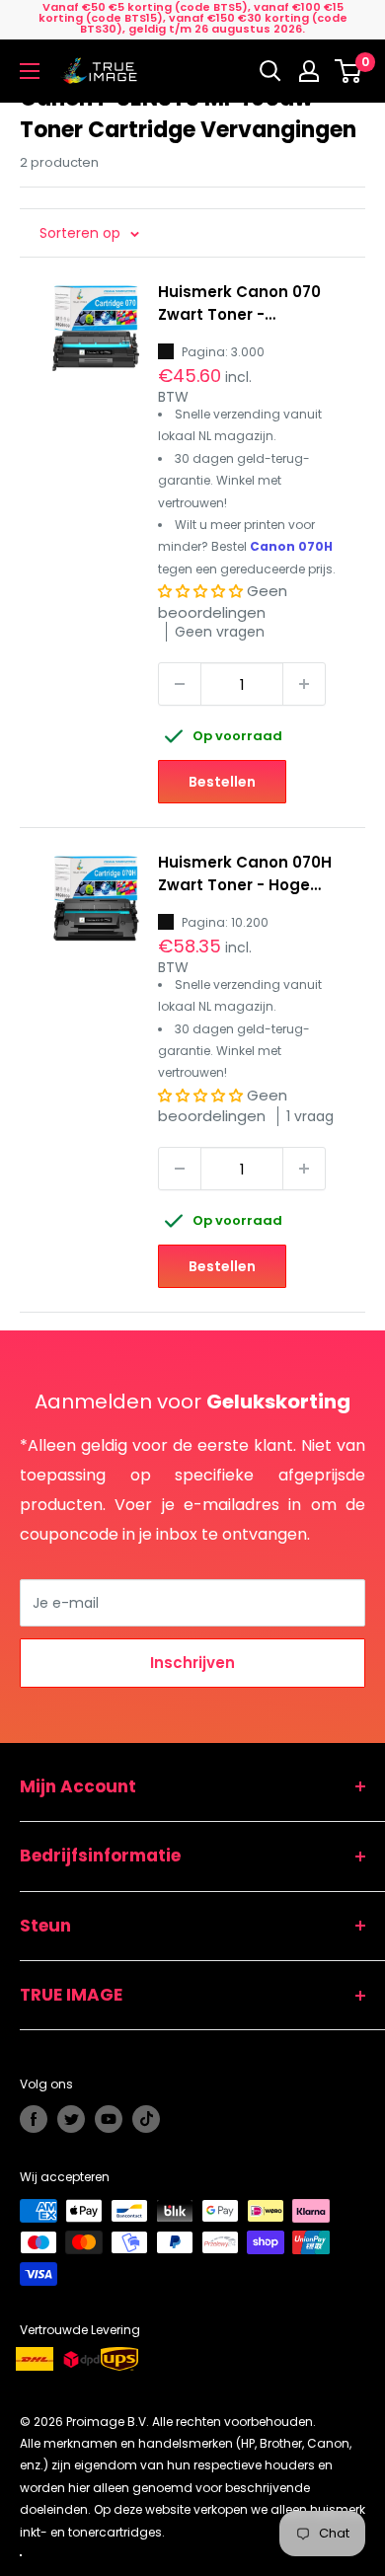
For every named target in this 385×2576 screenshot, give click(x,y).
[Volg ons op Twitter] (71, 2119)
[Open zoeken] (270, 71)
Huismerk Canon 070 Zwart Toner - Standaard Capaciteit (246, 304)
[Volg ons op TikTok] (146, 2119)
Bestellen (222, 782)
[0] (349, 71)
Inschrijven (192, 1663)
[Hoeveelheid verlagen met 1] (180, 684)
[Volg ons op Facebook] (34, 2119)
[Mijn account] (309, 71)
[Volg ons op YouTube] (109, 2119)
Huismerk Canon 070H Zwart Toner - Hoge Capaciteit (245, 874)
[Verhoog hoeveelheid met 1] (304, 684)
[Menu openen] (30, 71)
